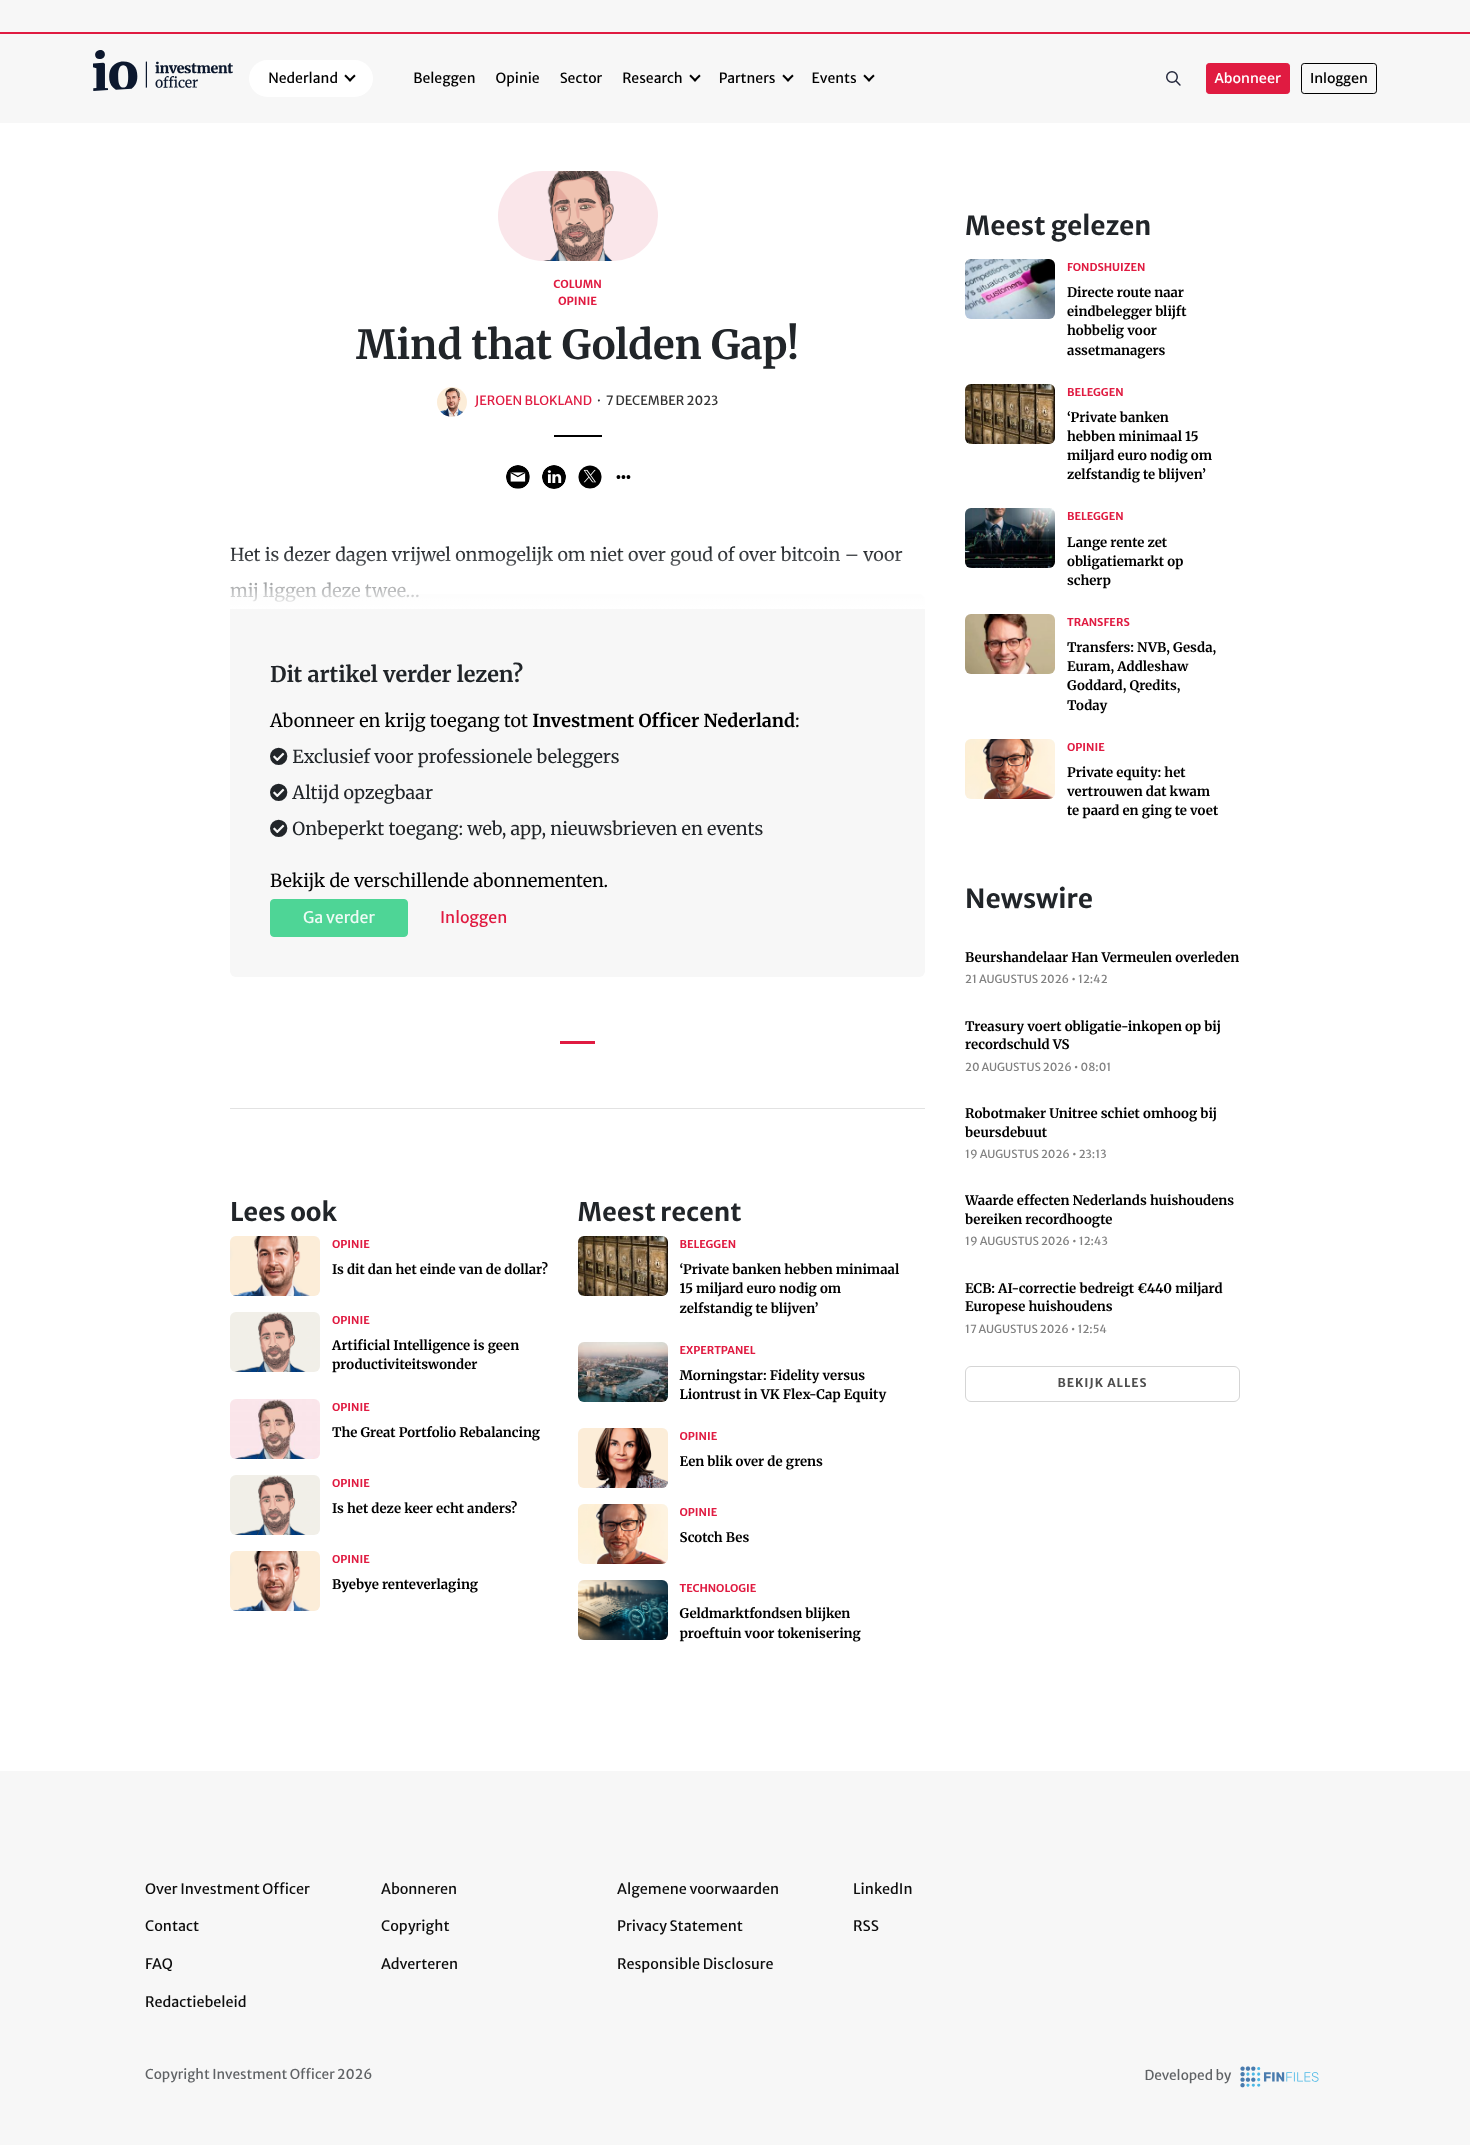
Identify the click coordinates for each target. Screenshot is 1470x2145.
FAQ (159, 1964)
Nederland (303, 78)
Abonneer (1248, 78)
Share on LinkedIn (554, 477)
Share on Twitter (590, 477)
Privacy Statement (680, 1926)
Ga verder (339, 918)
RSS (866, 1926)
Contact (172, 1926)
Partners (747, 78)
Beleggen (444, 78)
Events (834, 78)
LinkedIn (883, 1889)
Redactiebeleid (196, 2002)
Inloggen (1339, 78)
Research (652, 78)
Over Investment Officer (227, 1889)
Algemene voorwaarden (698, 1889)
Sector (581, 78)
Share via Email (518, 477)
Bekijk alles (1102, 1383)
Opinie (518, 78)
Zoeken (1174, 79)
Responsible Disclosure (695, 1964)
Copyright (415, 1926)
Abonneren (419, 1889)
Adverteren (419, 1964)
